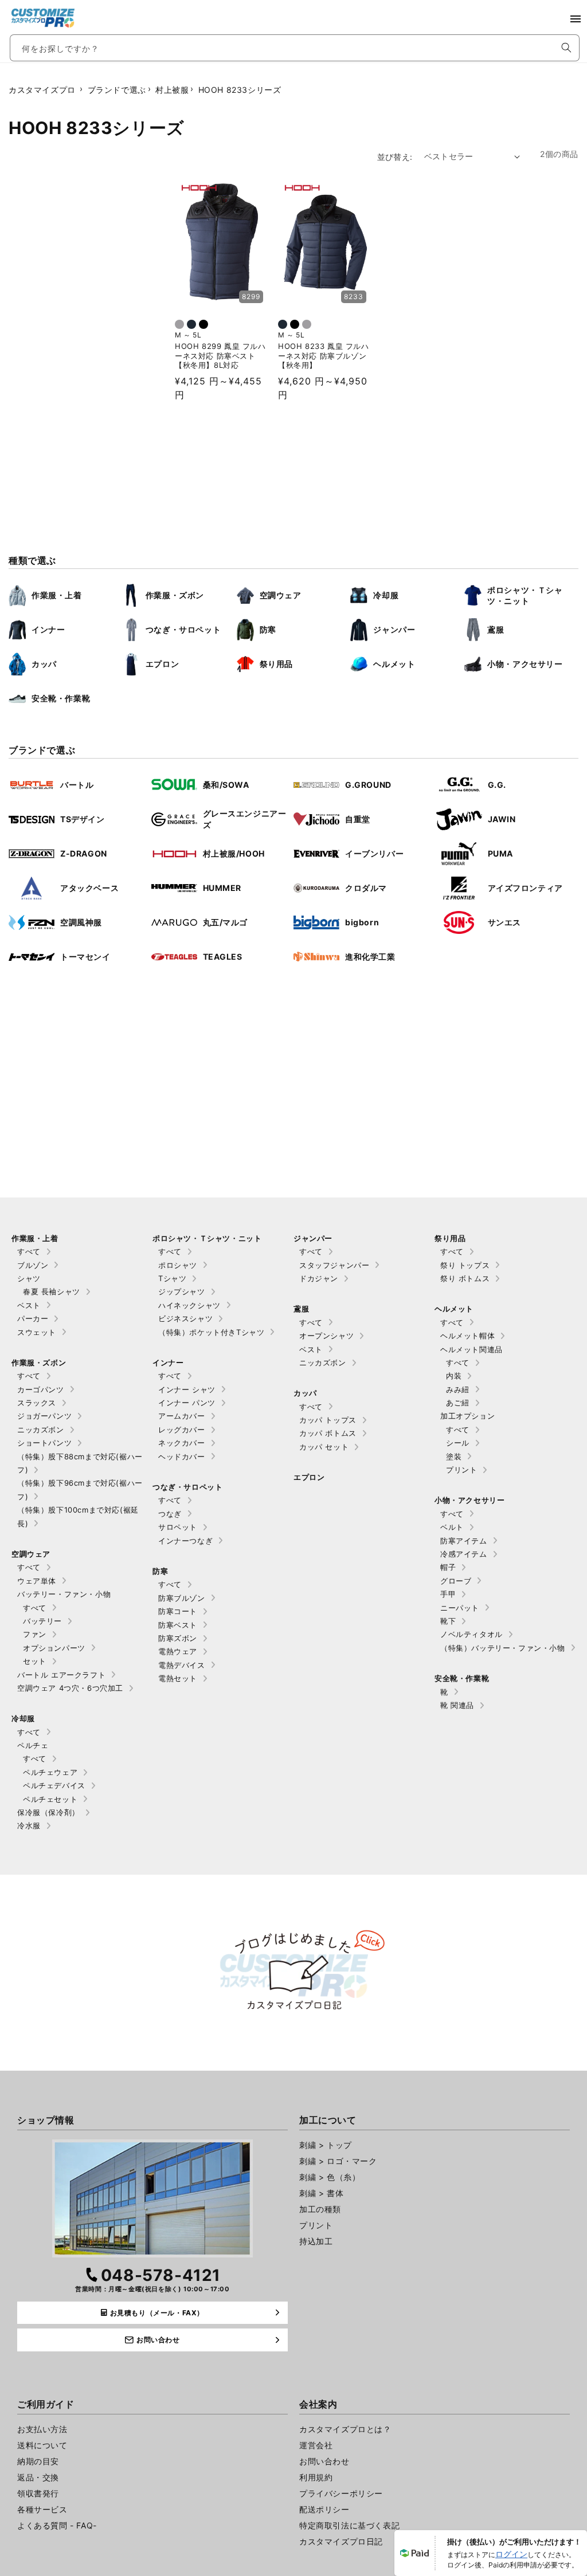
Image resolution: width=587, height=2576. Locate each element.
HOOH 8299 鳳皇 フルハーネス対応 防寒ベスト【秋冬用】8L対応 (220, 356)
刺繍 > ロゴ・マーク (338, 2161)
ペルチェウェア (50, 1772)
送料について (42, 2445)
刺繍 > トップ (326, 2145)
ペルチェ (33, 1745)
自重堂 (358, 819)
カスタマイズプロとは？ (345, 2429)
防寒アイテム (464, 1541)
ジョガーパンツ (44, 1416)
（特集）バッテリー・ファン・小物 (503, 1648)
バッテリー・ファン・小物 (64, 1594)
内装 (454, 1376)
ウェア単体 (37, 1581)
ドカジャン (319, 1278)
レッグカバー (182, 1430)
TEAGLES (223, 957)
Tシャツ (172, 1278)
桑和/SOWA (226, 785)
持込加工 (316, 2241)
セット (35, 1661)
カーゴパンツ (41, 1389)
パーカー (33, 1318)
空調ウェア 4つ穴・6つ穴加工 (70, 1688)
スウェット (37, 1332)
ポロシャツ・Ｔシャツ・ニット (525, 596)
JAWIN (502, 819)
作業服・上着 (57, 595)
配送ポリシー (324, 2509)
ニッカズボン (41, 1430)
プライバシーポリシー (341, 2493)
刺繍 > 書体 (321, 2193)
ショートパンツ (44, 1443)
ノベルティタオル (471, 1634)
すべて (29, 1251)
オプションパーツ (54, 1648)
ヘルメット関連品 (471, 1349)
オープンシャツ (326, 1336)
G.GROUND (368, 785)
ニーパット (460, 1608)
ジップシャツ (182, 1291)
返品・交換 (38, 2477)
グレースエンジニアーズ (245, 819)
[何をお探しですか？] (566, 48)
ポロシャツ (178, 1265)
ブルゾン (33, 1265)
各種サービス (42, 2509)
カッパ (44, 664)
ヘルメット (394, 664)
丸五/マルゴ (226, 922)
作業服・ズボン (175, 595)
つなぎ (170, 1514)
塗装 (454, 1456)
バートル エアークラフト (61, 1675)
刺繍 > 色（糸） (330, 2177)
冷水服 (29, 1825)
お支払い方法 (42, 2429)
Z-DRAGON (84, 853)
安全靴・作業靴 (61, 698)
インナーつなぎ (185, 1541)
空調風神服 (81, 922)
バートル (77, 785)
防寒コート (178, 1611)
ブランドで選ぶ (117, 90)
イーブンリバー (374, 853)
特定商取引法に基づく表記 (349, 2525)
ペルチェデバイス (54, 1785)
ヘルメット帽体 (467, 1336)
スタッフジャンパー (334, 1265)
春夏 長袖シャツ (52, 1291)
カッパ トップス (328, 1420)
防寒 (268, 629)
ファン (35, 1634)
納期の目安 (38, 2461)
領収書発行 (38, 2493)
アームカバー (182, 1416)
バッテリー (42, 1621)
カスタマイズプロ (42, 90)
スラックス (37, 1403)
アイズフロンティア (525, 888)
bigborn (362, 922)
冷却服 (386, 595)
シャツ (29, 1278)
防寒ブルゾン (182, 1598)
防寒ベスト (178, 1625)
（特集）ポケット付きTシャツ (211, 1332)
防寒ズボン (178, 1638)
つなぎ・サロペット (183, 629)
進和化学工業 (370, 957)
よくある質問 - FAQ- (57, 2525)
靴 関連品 (457, 1705)
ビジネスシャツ (185, 1318)
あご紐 (458, 1403)
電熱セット (178, 1678)
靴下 (448, 1621)
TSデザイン (83, 819)
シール (458, 1443)
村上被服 (172, 90)
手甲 (448, 1594)
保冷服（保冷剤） (48, 1812)
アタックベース (89, 888)
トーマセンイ (85, 957)
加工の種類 (320, 2209)
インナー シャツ (187, 1389)
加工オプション (467, 1416)
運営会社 (316, 2445)
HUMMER (222, 888)
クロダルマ (366, 888)
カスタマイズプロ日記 (341, 2541)
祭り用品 (276, 664)
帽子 (448, 1567)
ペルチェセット (50, 1799)
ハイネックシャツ (189, 1305)
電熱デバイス (182, 1665)
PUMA (500, 853)
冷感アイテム (464, 1554)
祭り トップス (465, 1265)
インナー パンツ (187, 1403)
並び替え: (395, 157)
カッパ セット (324, 1447)
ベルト (452, 1527)
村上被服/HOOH (234, 853)
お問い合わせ (324, 2461)
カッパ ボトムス (328, 1433)
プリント (461, 1470)
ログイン (511, 2554)
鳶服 (496, 629)
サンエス (504, 922)
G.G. (497, 785)
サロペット (178, 1527)
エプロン (162, 664)
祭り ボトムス (465, 1278)
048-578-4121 (161, 2275)
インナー (48, 629)
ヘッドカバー (182, 1456)
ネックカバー (182, 1443)
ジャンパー (394, 629)
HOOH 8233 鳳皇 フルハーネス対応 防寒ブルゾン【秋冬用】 (324, 356)
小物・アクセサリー (525, 664)
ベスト (29, 1305)
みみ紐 (458, 1389)
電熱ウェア (178, 1651)
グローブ (456, 1581)
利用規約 (316, 2477)
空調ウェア (281, 595)
